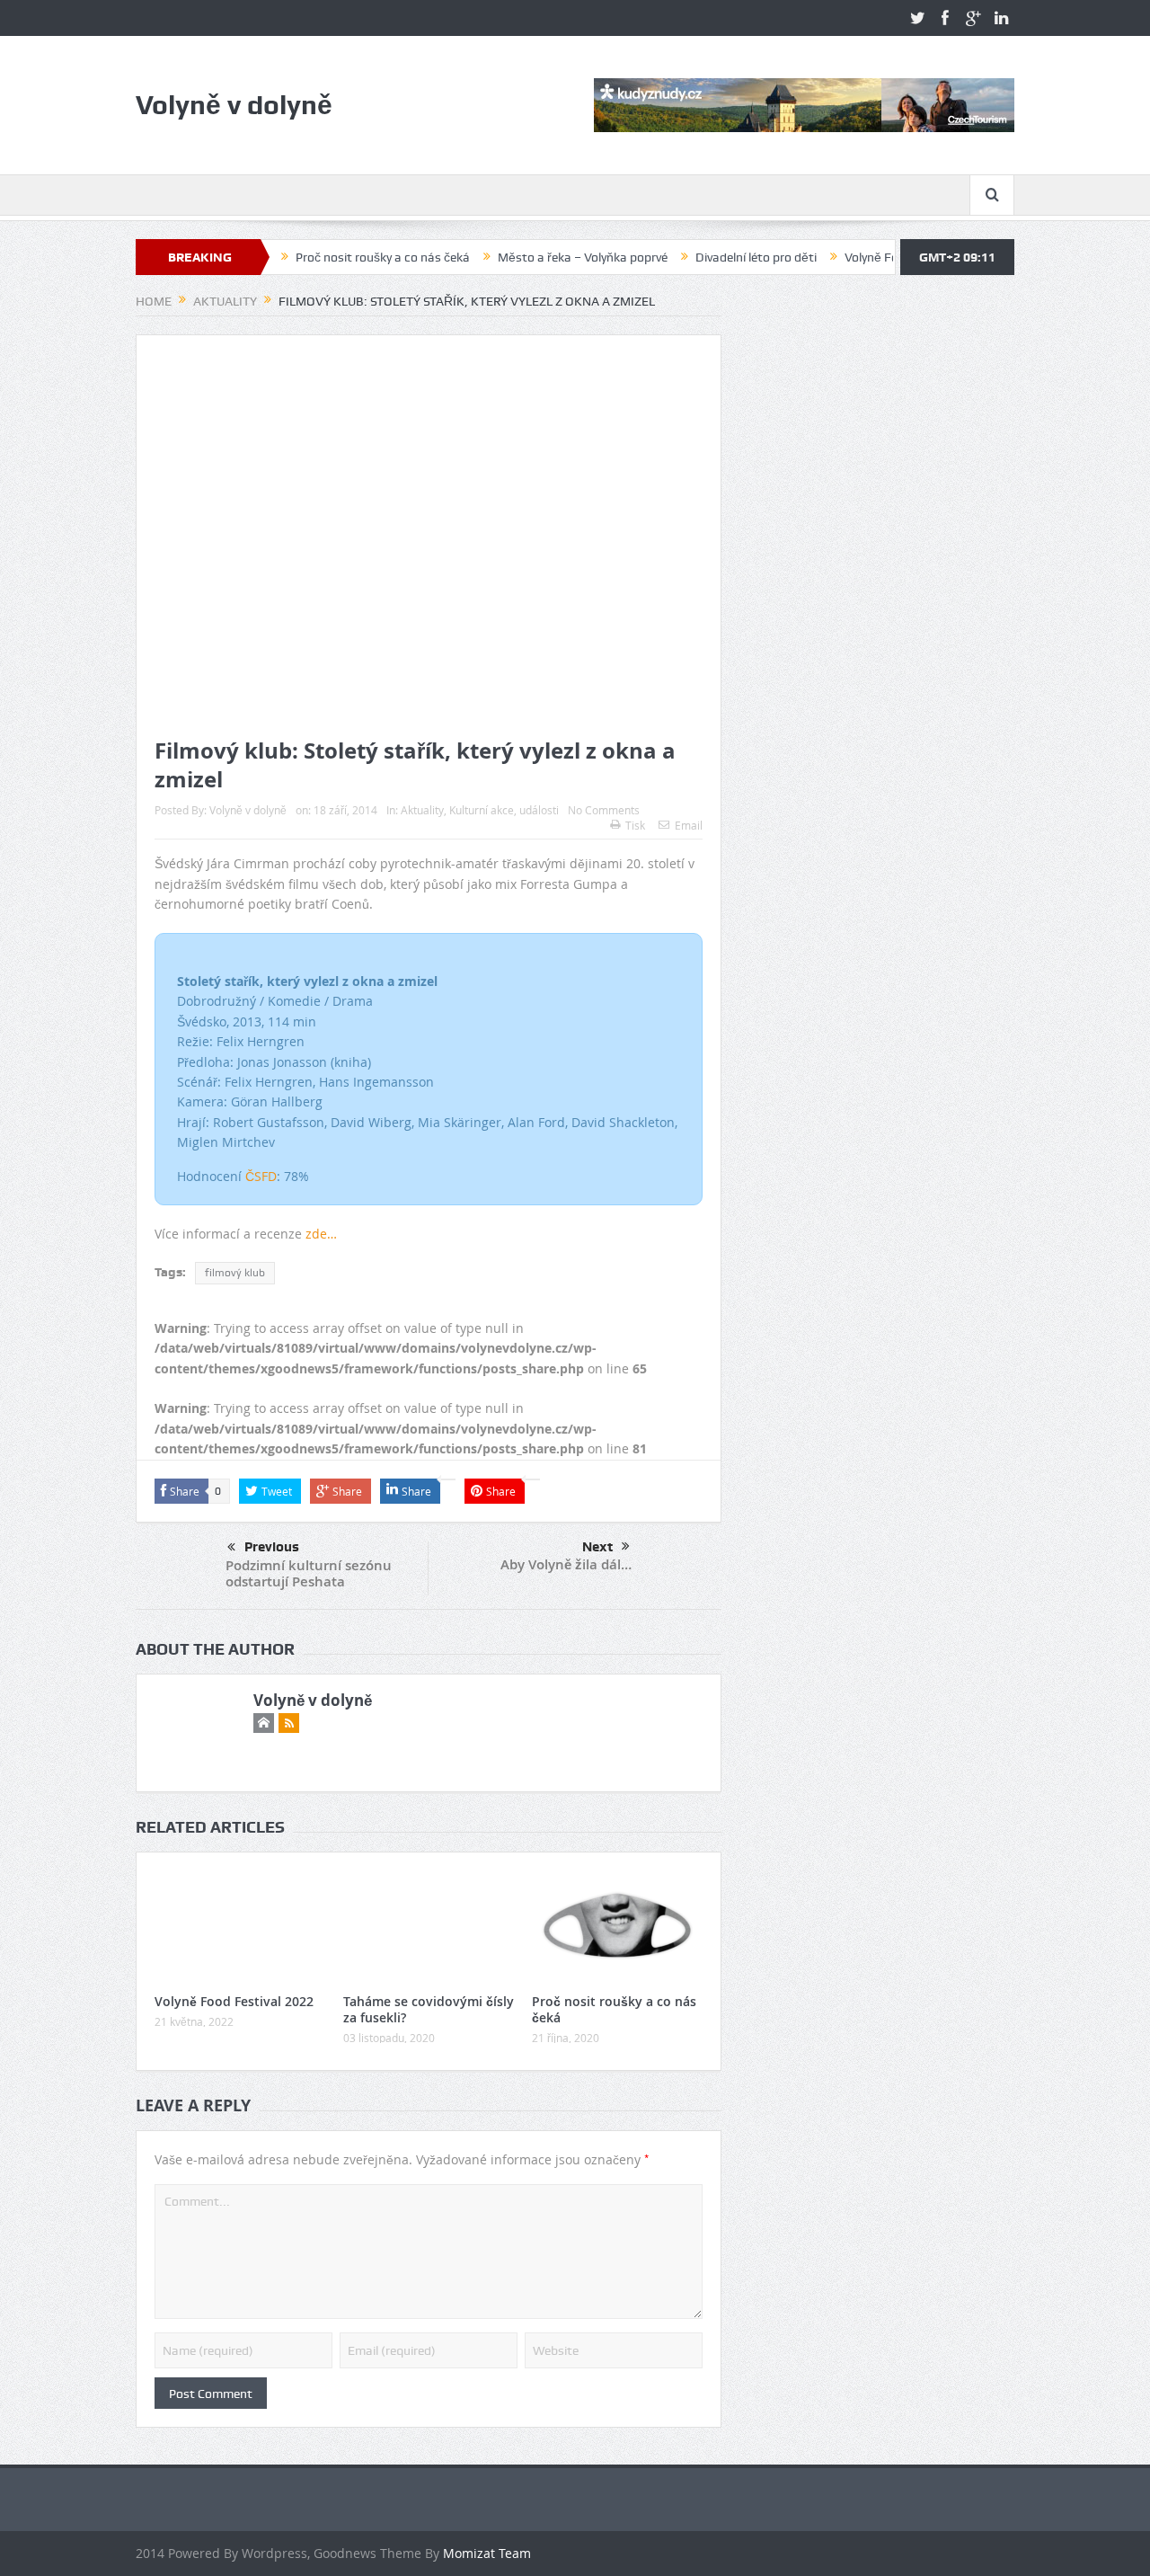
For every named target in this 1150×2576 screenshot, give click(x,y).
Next (597, 1547)
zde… (321, 1234)
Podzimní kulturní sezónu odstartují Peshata (309, 1573)
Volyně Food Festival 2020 (863, 257)
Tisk (635, 825)
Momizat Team (487, 2553)
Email (689, 825)
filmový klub (235, 1273)
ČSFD (261, 1176)
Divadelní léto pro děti (702, 257)
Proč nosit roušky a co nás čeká (329, 257)
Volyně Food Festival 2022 (234, 2001)
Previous (272, 1547)
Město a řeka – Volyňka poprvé (529, 257)
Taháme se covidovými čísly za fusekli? (429, 2009)
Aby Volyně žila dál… (566, 1564)
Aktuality (422, 810)
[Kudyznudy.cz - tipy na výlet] (804, 104)
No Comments (604, 810)
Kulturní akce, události (504, 810)
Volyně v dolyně (248, 810)
